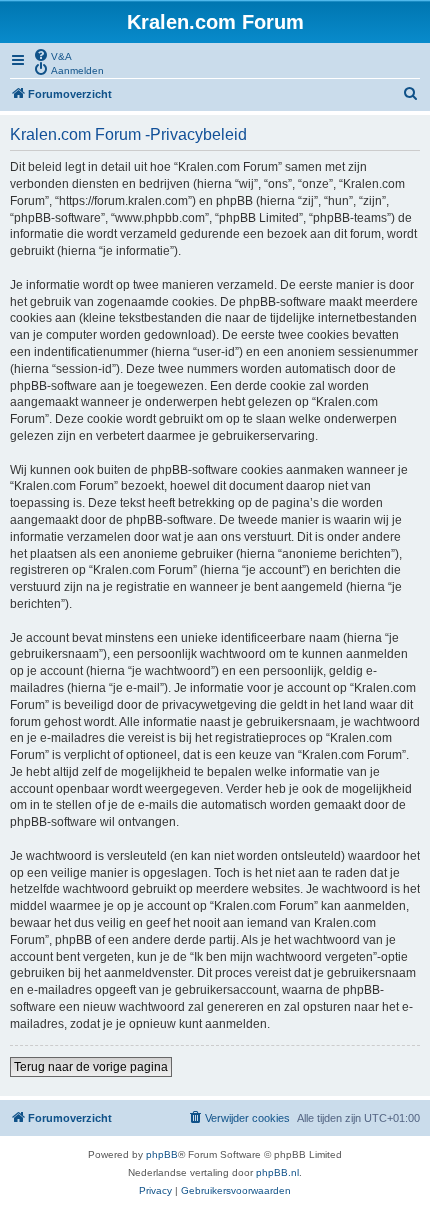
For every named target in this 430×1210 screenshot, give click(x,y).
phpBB (162, 1154)
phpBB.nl (277, 1172)
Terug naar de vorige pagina (91, 1067)
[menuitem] (52, 55)
